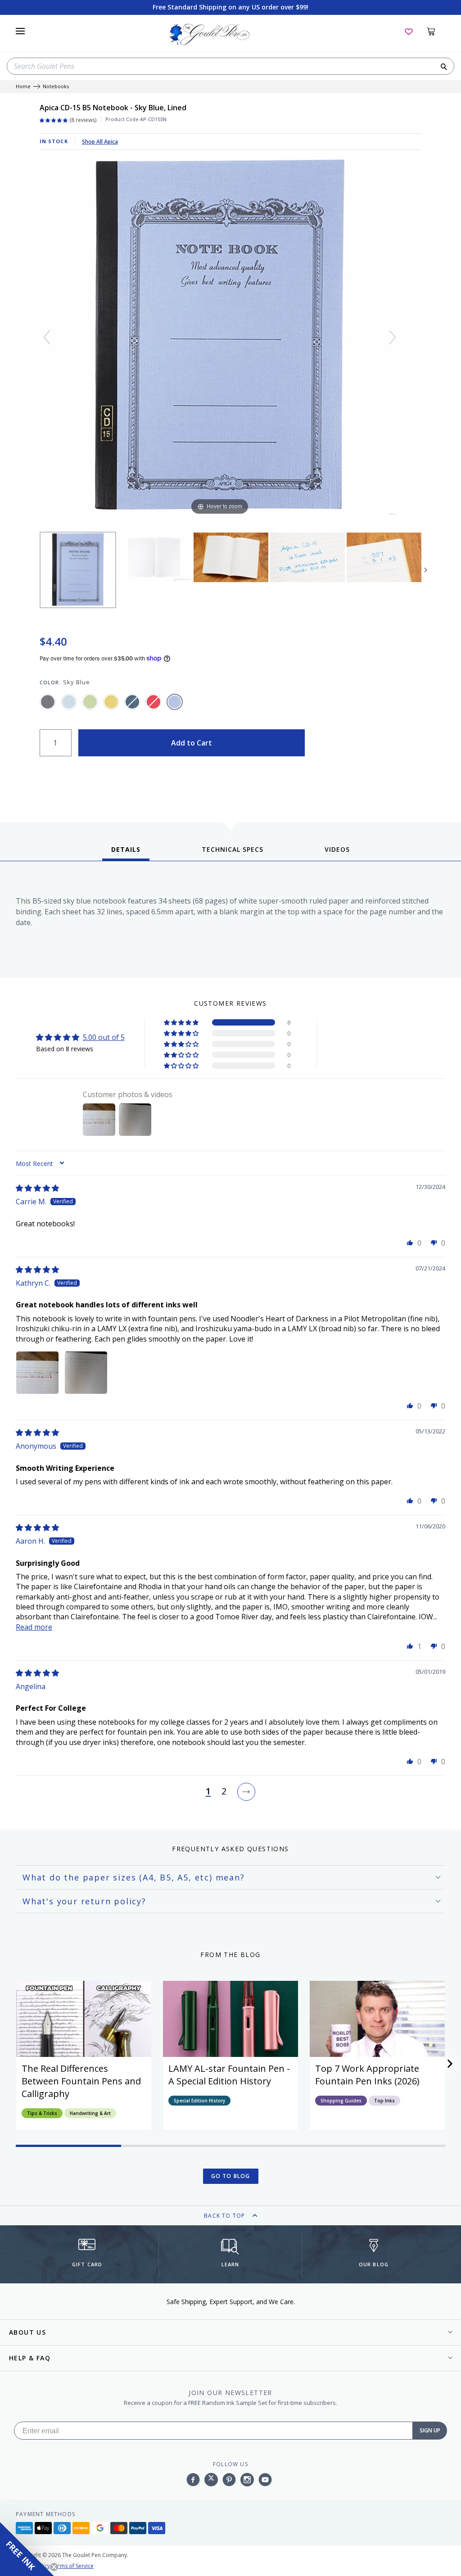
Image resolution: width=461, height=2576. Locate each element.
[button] (182, 1022)
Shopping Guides (341, 2101)
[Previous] (47, 337)
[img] (37, 1188)
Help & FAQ (30, 2358)
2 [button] (224, 1792)
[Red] (154, 702)
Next (426, 570)
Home (23, 87)
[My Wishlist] (409, 31)
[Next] (393, 337)
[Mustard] (111, 702)
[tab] (126, 853)
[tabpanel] (230, 922)
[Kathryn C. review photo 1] (37, 1373)
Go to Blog (231, 2176)
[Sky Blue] (175, 702)
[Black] (48, 702)
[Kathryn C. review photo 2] (86, 1373)
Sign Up (430, 2430)
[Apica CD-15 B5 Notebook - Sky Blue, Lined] (78, 570)
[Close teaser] (54, 2567)
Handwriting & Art (90, 2113)
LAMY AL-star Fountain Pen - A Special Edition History (229, 2075)
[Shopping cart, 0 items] (436, 31)
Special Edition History (199, 2101)
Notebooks (56, 87)
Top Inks (384, 2101)
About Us (27, 2332)
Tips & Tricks (42, 2113)
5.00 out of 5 (104, 1037)
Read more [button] (34, 1627)
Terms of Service (72, 2566)
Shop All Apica (100, 142)
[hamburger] (20, 31)
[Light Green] (90, 702)
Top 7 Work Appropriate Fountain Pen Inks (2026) (367, 2075)
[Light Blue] (69, 702)
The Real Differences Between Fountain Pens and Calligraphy (81, 2081)
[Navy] (132, 702)
